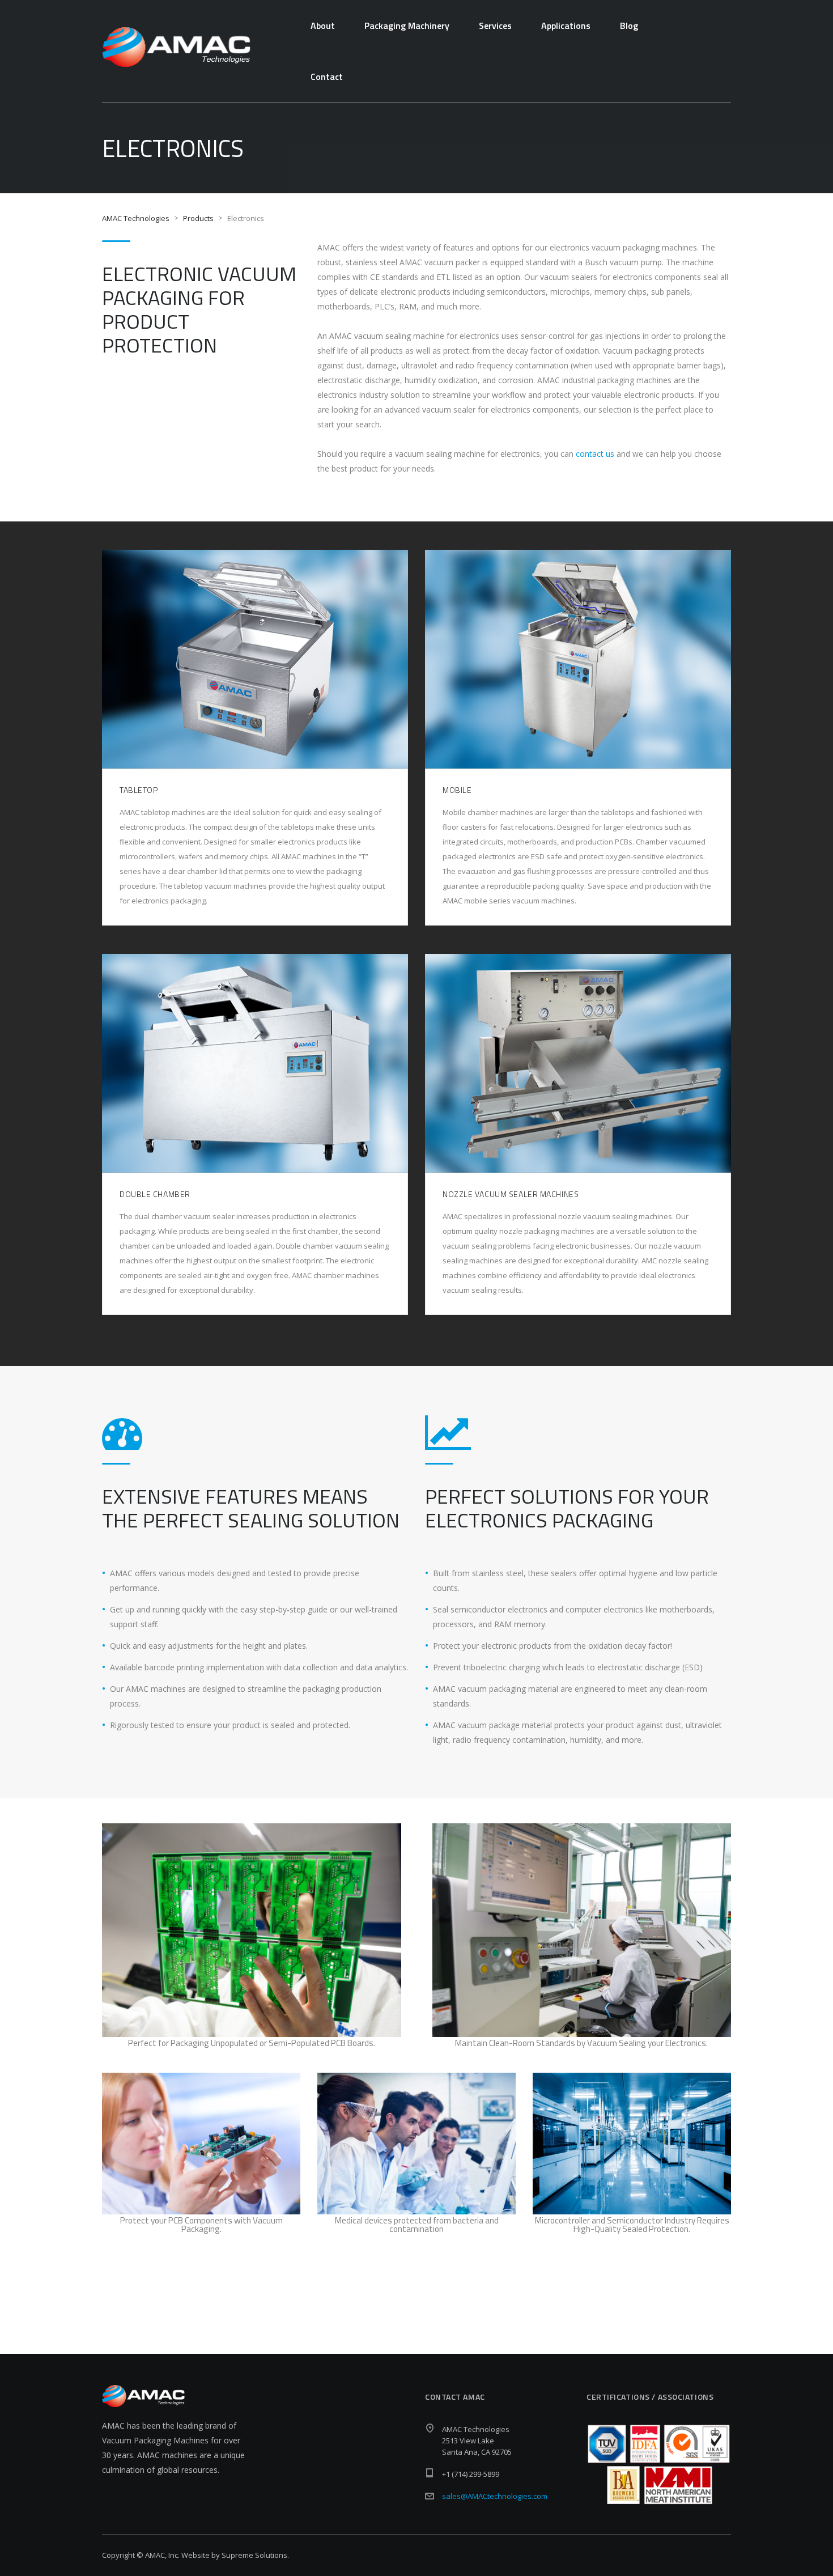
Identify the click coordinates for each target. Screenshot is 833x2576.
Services (495, 26)
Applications (566, 26)
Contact (327, 77)
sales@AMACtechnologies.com (495, 2496)
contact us (595, 454)
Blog (629, 26)
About (323, 26)
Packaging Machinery (407, 26)
